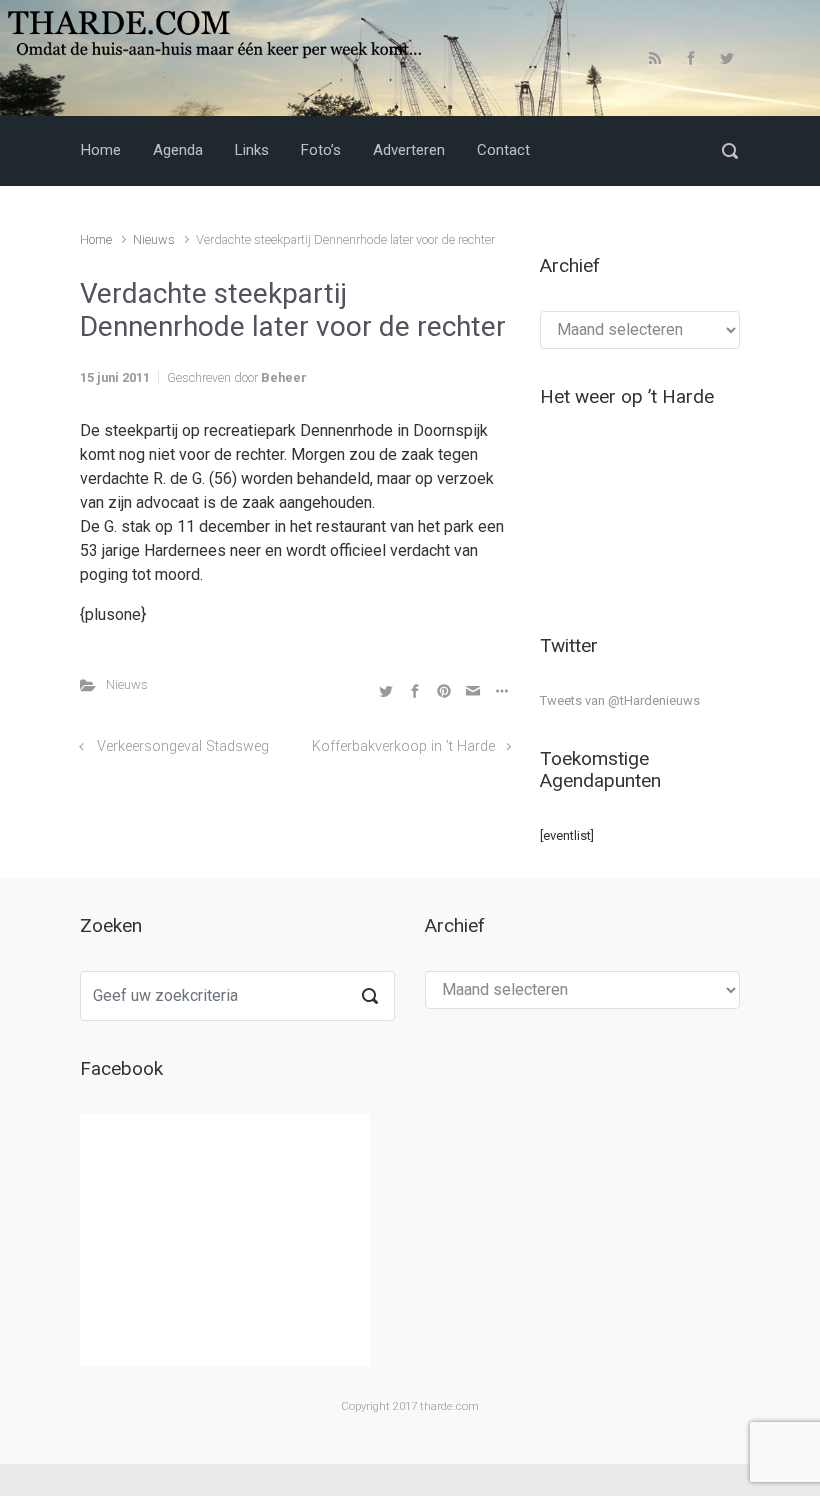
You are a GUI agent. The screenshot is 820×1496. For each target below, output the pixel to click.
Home (96, 239)
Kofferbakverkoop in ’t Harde (403, 746)
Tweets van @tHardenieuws (620, 700)
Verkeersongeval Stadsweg (183, 746)
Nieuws (154, 239)
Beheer (284, 377)
